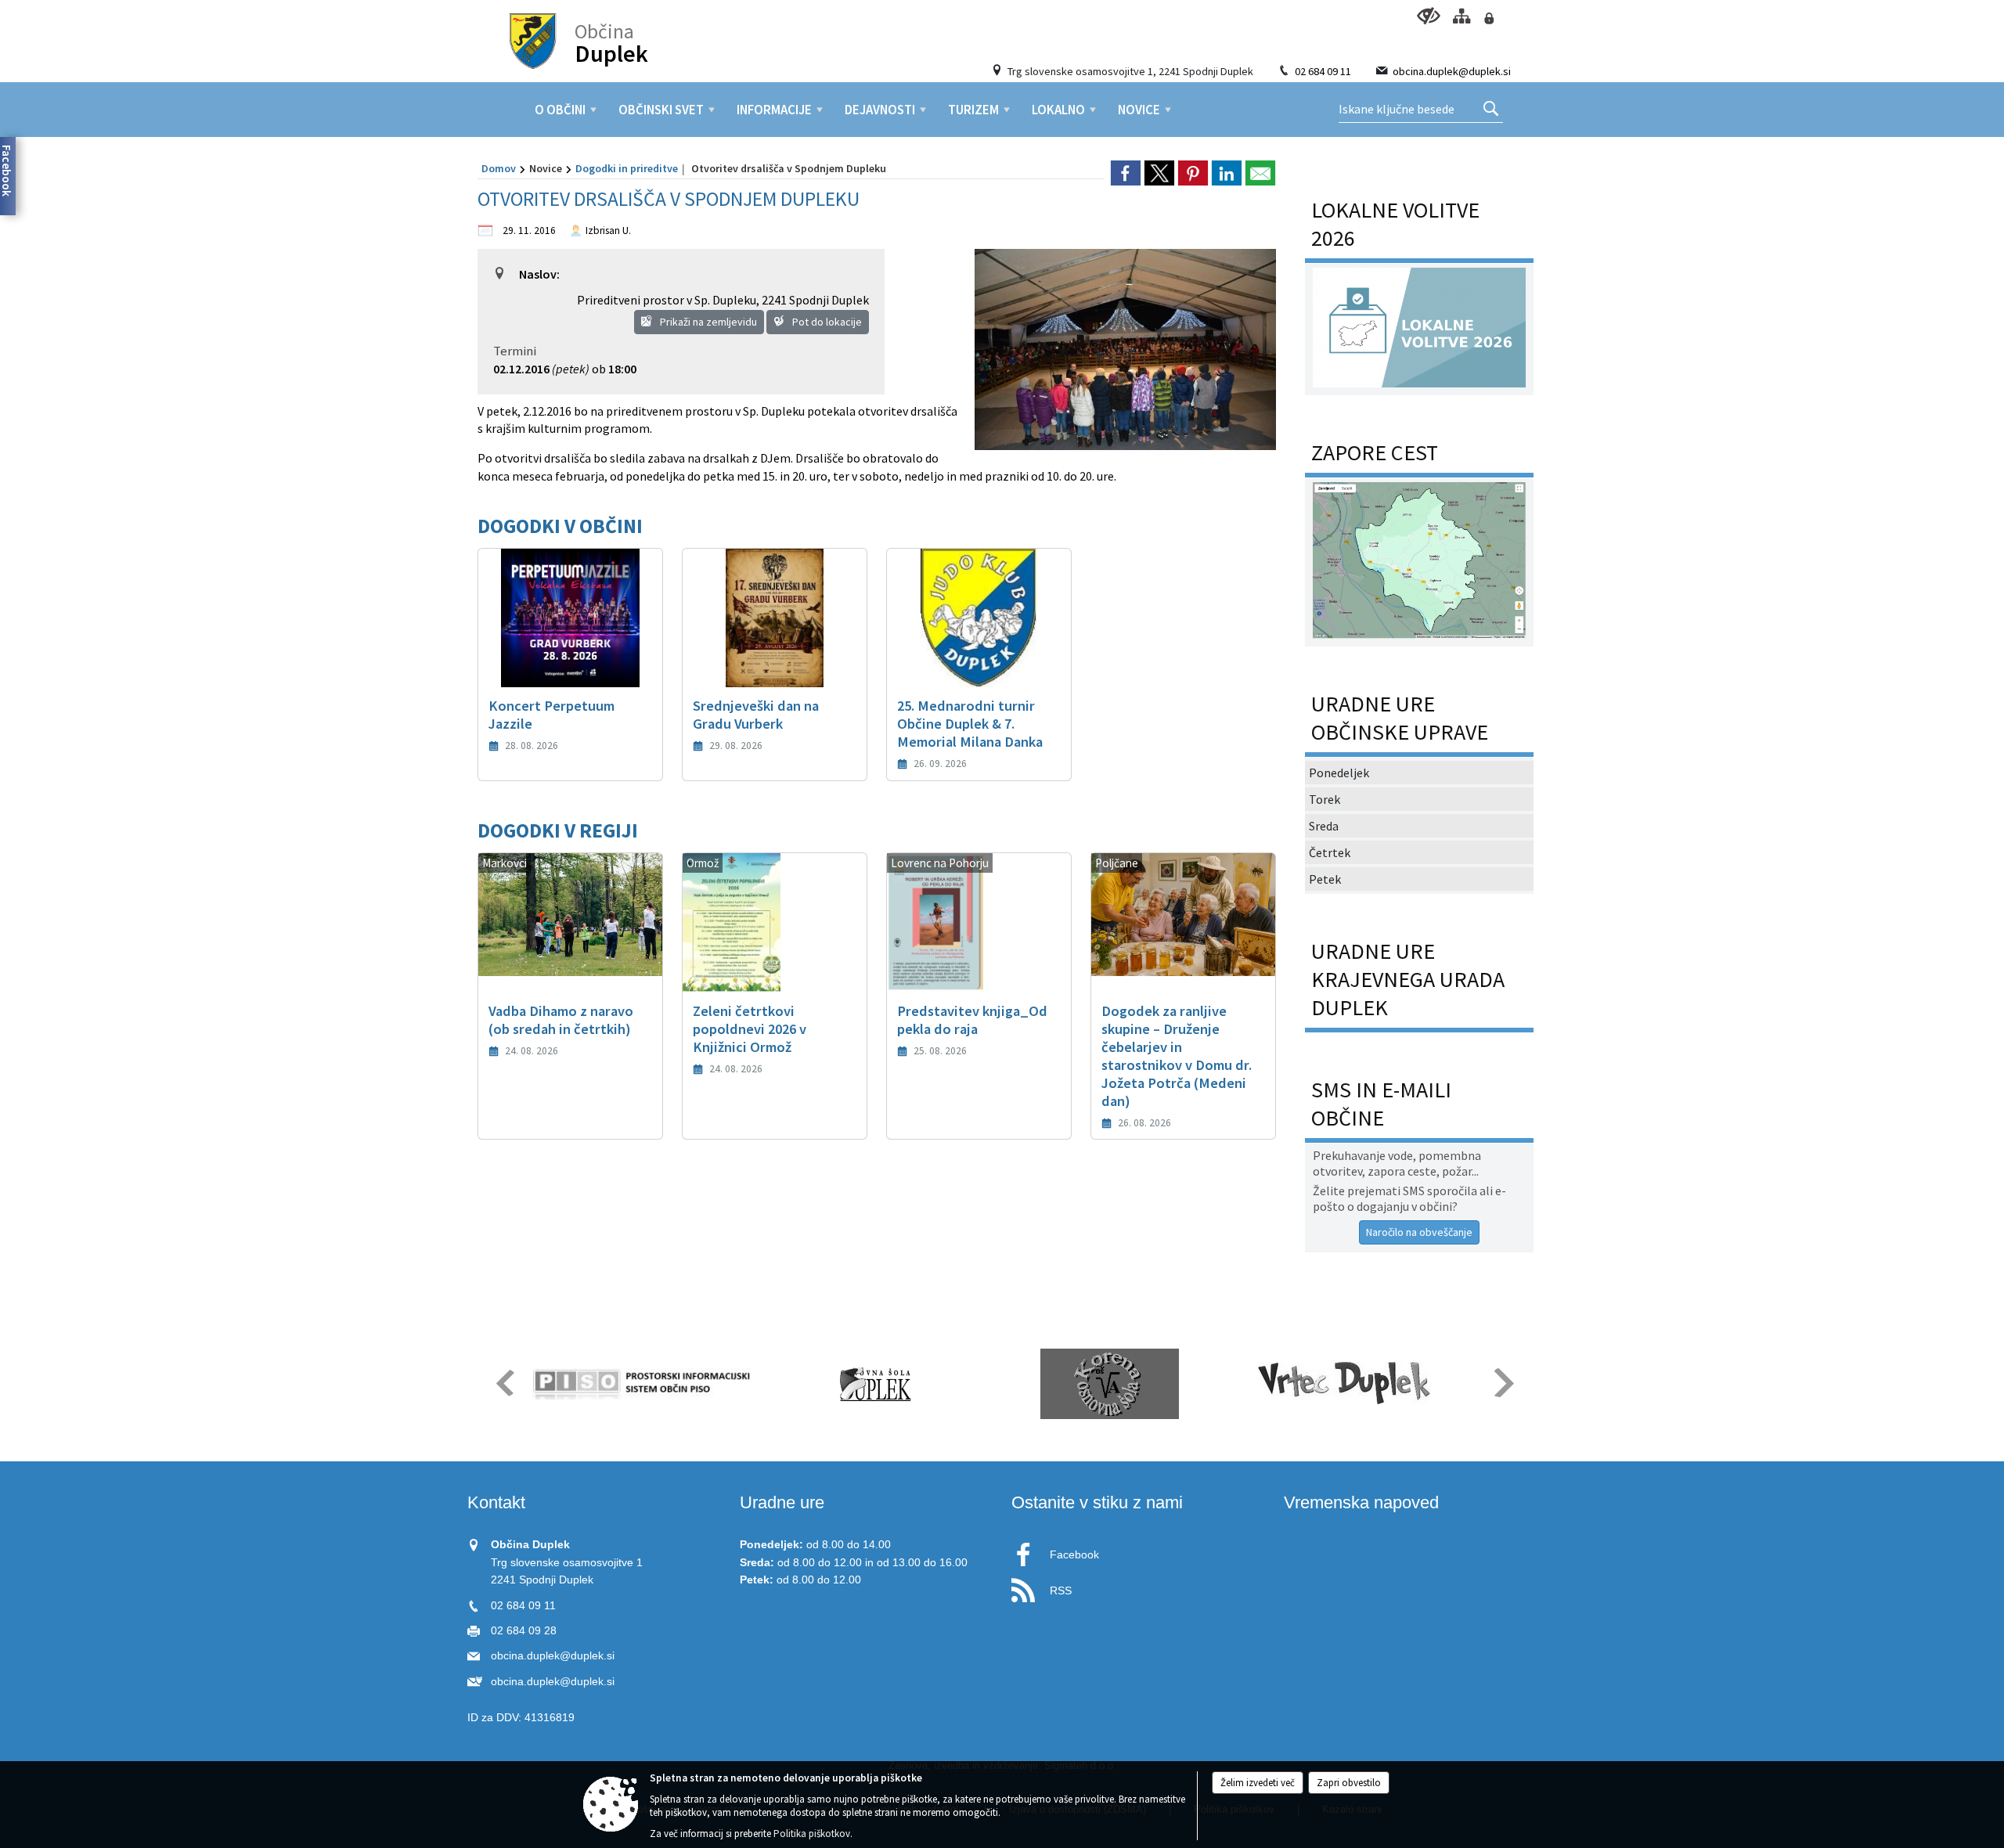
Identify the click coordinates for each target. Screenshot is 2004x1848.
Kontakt (496, 1502)
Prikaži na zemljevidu (707, 322)
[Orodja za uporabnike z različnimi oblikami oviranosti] (1428, 16)
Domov (499, 168)
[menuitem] (560, 110)
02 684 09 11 (1323, 71)
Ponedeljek (1339, 773)
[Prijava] (1489, 18)
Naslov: (539, 274)
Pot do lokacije (826, 322)
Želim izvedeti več (1258, 1783)
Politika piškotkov (812, 1834)
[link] (1126, 173)
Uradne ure (782, 1502)
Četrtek (1330, 852)
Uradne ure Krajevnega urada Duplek (1408, 979)
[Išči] (1491, 110)
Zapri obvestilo (1349, 1783)
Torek (1325, 799)
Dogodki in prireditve (627, 168)
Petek (1325, 879)
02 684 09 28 (524, 1631)
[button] (504, 1383)
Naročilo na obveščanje (1419, 1232)
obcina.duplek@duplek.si (1452, 71)
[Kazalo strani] (1461, 16)
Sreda (1324, 826)
